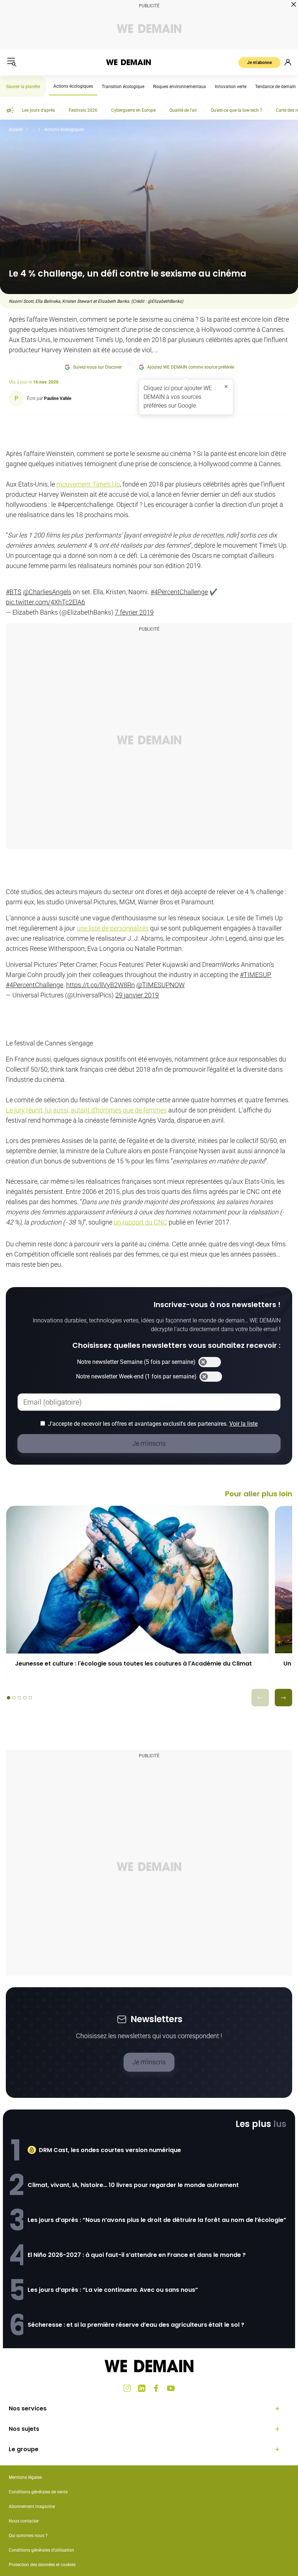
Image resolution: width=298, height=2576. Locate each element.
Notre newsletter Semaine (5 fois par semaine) (136, 1362)
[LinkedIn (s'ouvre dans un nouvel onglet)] (142, 2388)
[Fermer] (226, 386)
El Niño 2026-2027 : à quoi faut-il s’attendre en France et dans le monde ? (137, 2255)
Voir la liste (243, 1424)
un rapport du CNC (140, 1222)
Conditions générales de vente (38, 2492)
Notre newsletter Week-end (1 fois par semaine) (136, 1376)
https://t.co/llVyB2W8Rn (100, 985)
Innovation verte (231, 87)
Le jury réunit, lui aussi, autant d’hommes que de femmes (86, 1110)
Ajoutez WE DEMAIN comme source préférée (191, 367)
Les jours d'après (39, 110)
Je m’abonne (259, 63)
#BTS (14, 592)
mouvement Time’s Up (88, 484)
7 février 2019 (134, 612)
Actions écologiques (73, 86)
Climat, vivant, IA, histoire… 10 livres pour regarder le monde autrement (133, 2185)
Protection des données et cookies (43, 2565)
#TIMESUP (255, 975)
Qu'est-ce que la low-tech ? (236, 110)
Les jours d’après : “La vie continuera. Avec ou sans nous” (113, 2290)
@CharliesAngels (47, 592)
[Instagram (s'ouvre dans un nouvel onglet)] (127, 2388)
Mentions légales (25, 2477)
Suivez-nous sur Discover (97, 367)
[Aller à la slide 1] (9, 1698)
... (34, 130)
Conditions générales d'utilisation (41, 2550)
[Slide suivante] (283, 1698)
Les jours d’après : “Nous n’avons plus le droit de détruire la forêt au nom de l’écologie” (157, 2220)
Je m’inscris (149, 2062)
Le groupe (24, 2449)
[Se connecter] (288, 62)
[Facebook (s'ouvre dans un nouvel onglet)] (156, 2388)
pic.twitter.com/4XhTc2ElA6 (45, 602)
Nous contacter (24, 2521)
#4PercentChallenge (179, 592)
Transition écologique (123, 87)
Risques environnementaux (180, 87)
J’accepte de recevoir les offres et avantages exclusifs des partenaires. (153, 1424)
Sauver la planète (23, 87)
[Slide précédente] (260, 1698)
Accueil (16, 130)
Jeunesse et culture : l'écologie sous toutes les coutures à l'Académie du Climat (133, 1664)
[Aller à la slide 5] (30, 1698)
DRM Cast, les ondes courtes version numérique (110, 2150)
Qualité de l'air (183, 110)
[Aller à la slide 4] (25, 1698)
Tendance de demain (275, 87)
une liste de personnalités (113, 928)
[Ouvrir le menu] (12, 62)
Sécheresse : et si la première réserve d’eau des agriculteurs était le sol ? (136, 2325)
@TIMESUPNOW (160, 985)
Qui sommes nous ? (28, 2536)
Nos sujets (24, 2429)
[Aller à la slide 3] (19, 1698)
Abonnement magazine (32, 2506)
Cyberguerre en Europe (133, 110)
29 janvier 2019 (137, 995)
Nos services (28, 2408)
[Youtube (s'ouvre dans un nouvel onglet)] (171, 2388)
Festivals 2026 (83, 110)
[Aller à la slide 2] (14, 1698)
